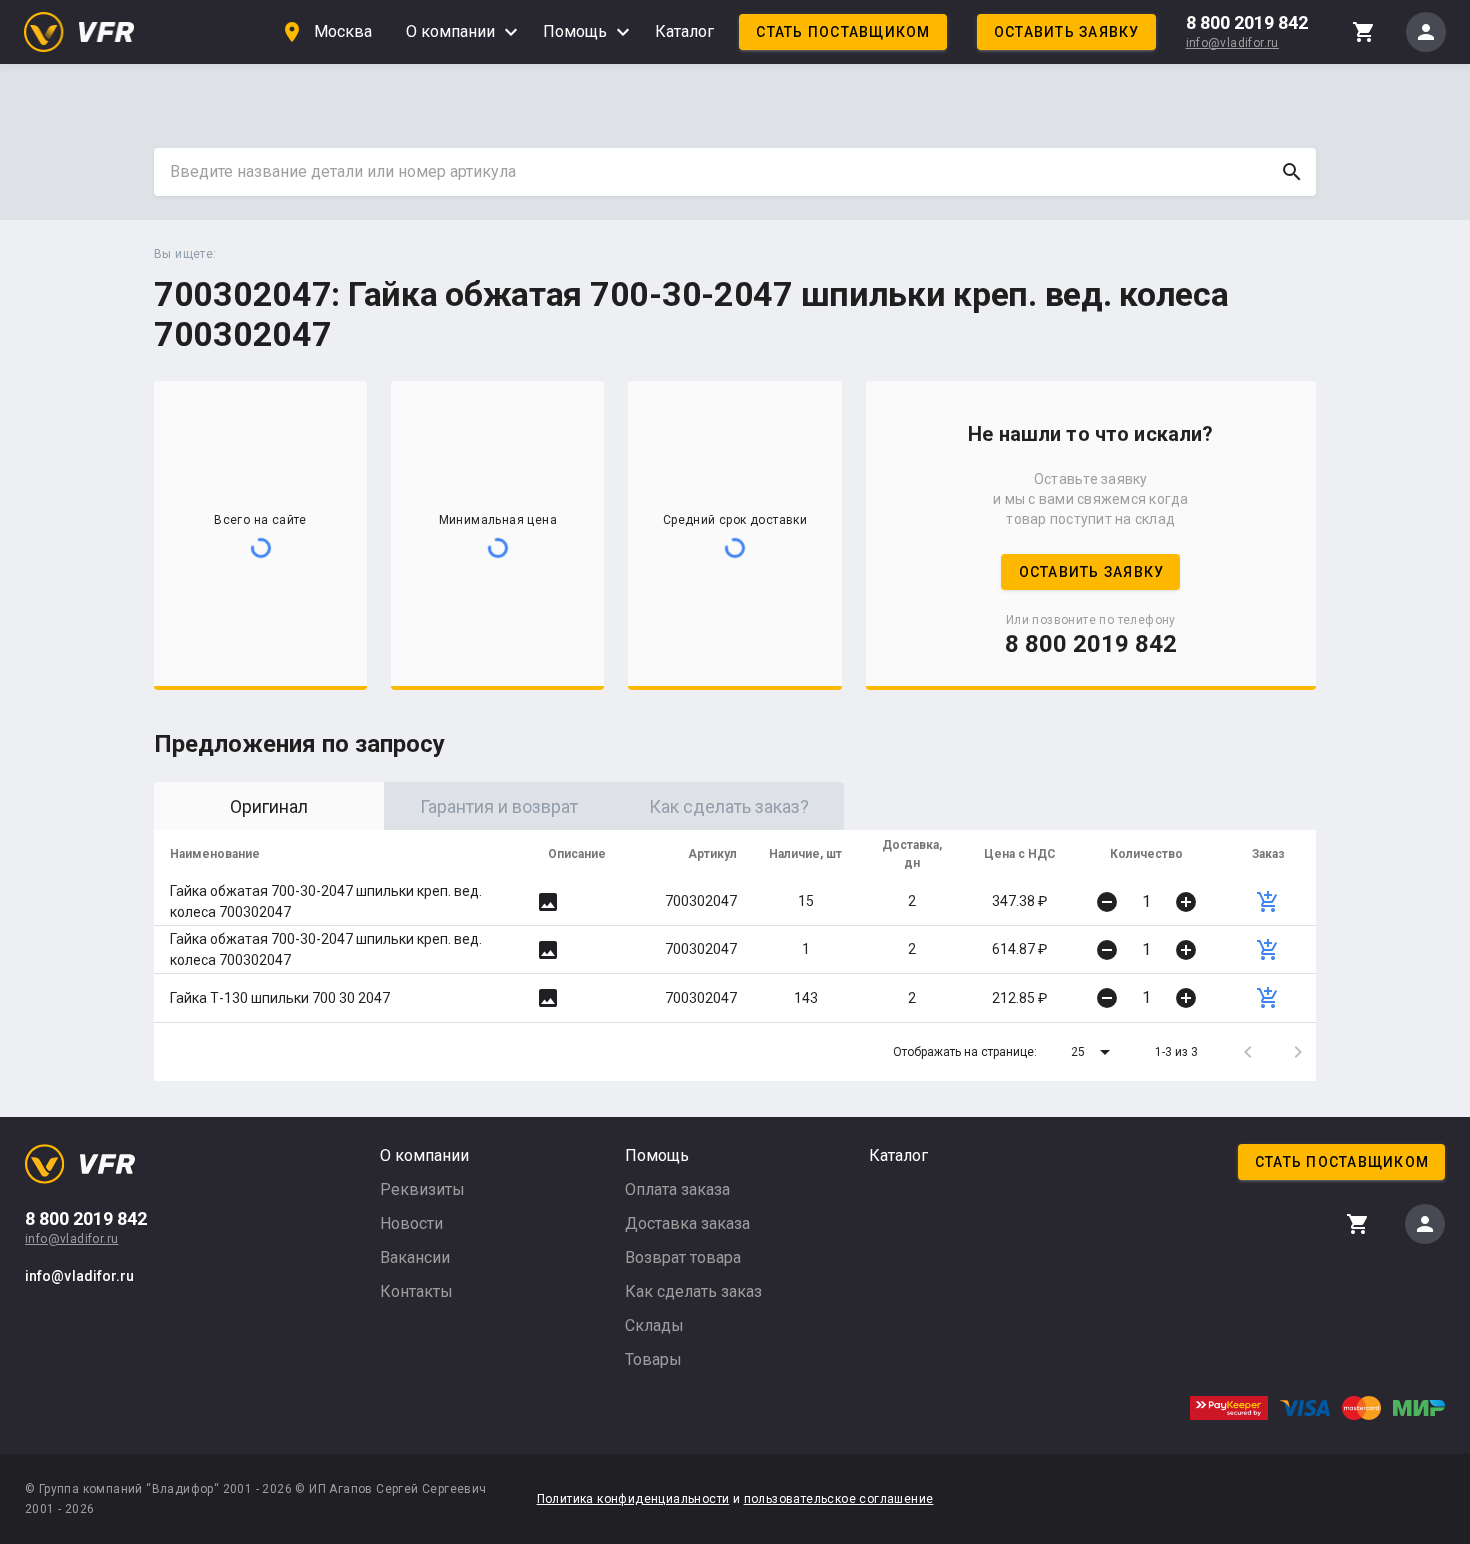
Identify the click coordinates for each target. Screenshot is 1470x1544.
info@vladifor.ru (1232, 43)
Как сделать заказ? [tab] (729, 806)
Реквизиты (422, 1189)
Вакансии (415, 1257)
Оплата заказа (677, 1189)
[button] (1094, 1052)
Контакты (416, 1291)
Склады (654, 1325)
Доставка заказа (687, 1223)
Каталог (684, 31)
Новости (411, 1223)
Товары (653, 1359)
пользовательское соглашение (839, 1499)
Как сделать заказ (693, 1291)
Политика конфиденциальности (633, 1499)
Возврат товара (683, 1257)
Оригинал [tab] (269, 806)
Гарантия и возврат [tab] (499, 806)
